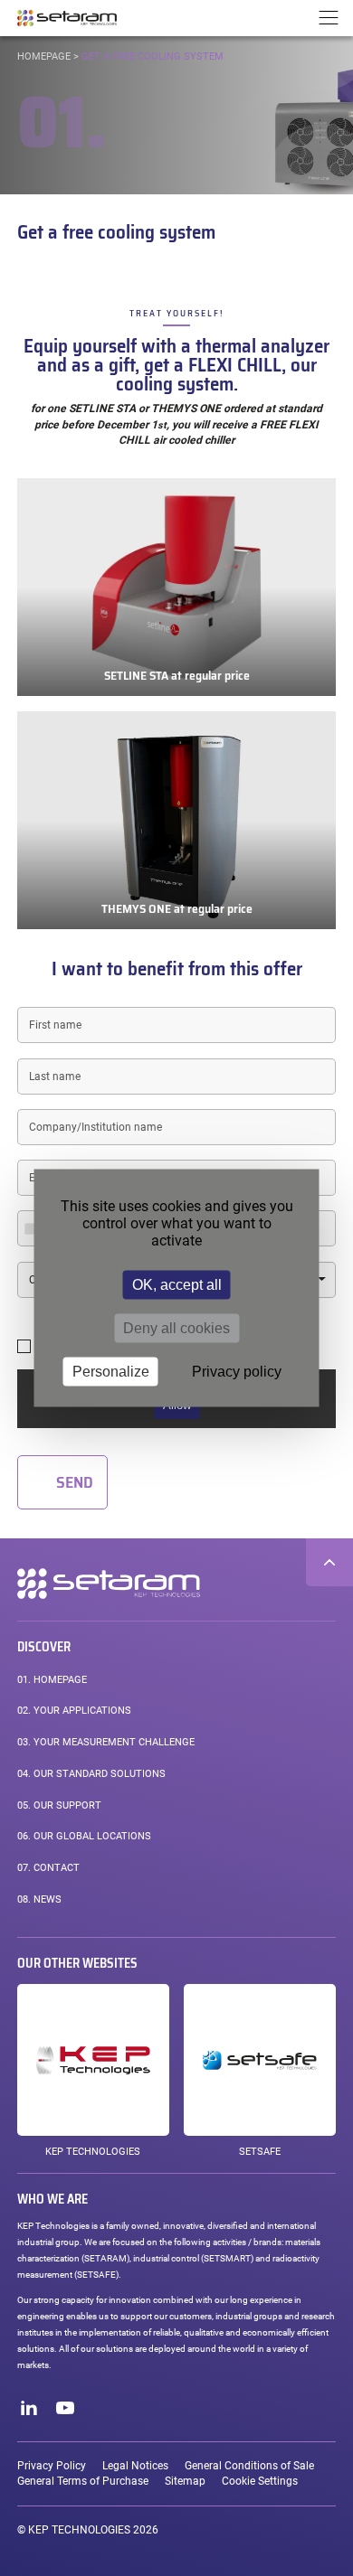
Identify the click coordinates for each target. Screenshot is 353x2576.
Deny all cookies (176, 1328)
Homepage (44, 56)
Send (75, 1482)
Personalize (111, 1372)
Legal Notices (135, 2466)
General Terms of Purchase (83, 2481)
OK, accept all (177, 1285)
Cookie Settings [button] (260, 2481)
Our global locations (84, 1836)
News (39, 1899)
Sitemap (185, 2481)
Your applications (74, 1711)
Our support (59, 1805)
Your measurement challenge (106, 1742)
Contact (48, 1868)
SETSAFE (260, 2152)
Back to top (329, 1562)
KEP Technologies (93, 2152)
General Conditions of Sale (249, 2466)
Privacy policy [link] (237, 1372)
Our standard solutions (91, 1774)
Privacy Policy (52, 2466)
